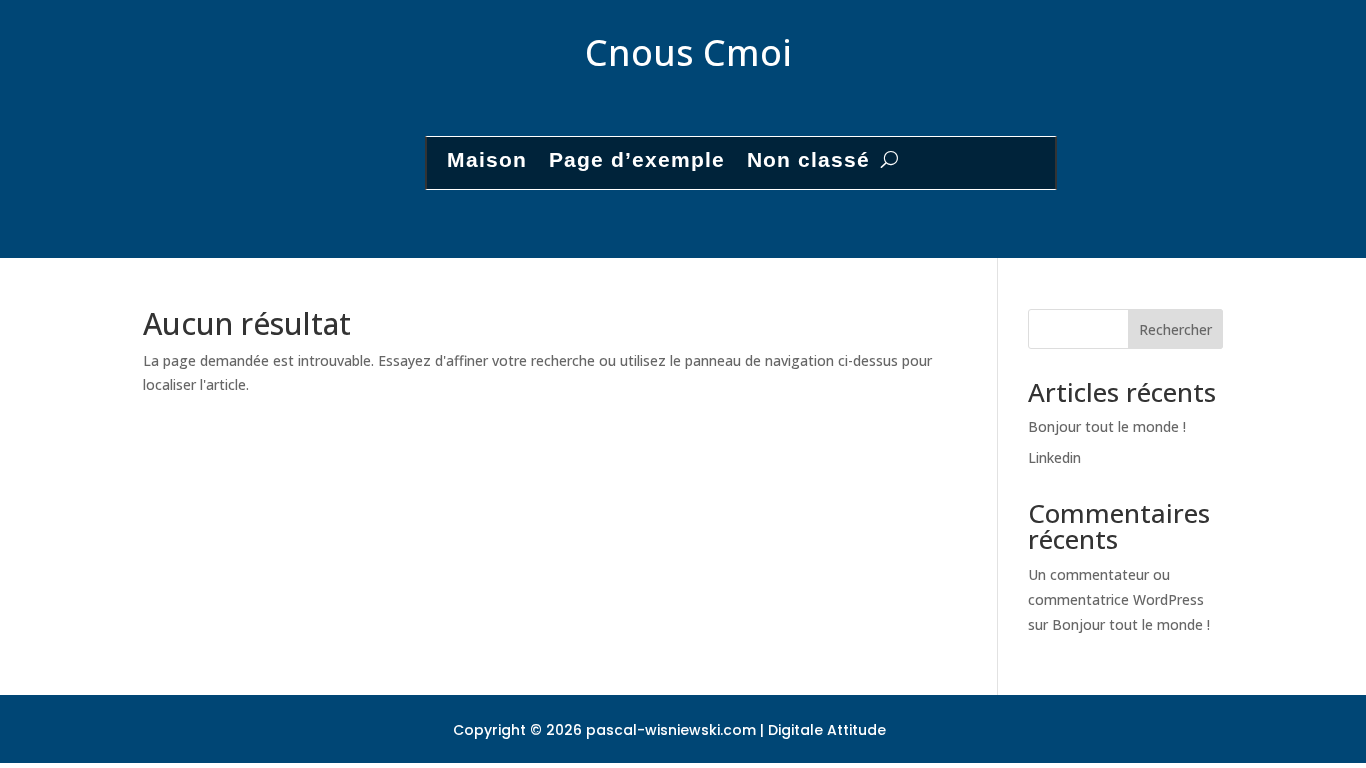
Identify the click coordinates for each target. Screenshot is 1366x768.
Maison (487, 159)
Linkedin (1054, 457)
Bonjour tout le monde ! (1107, 426)
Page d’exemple (637, 159)
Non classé (808, 159)
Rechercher (1175, 329)
